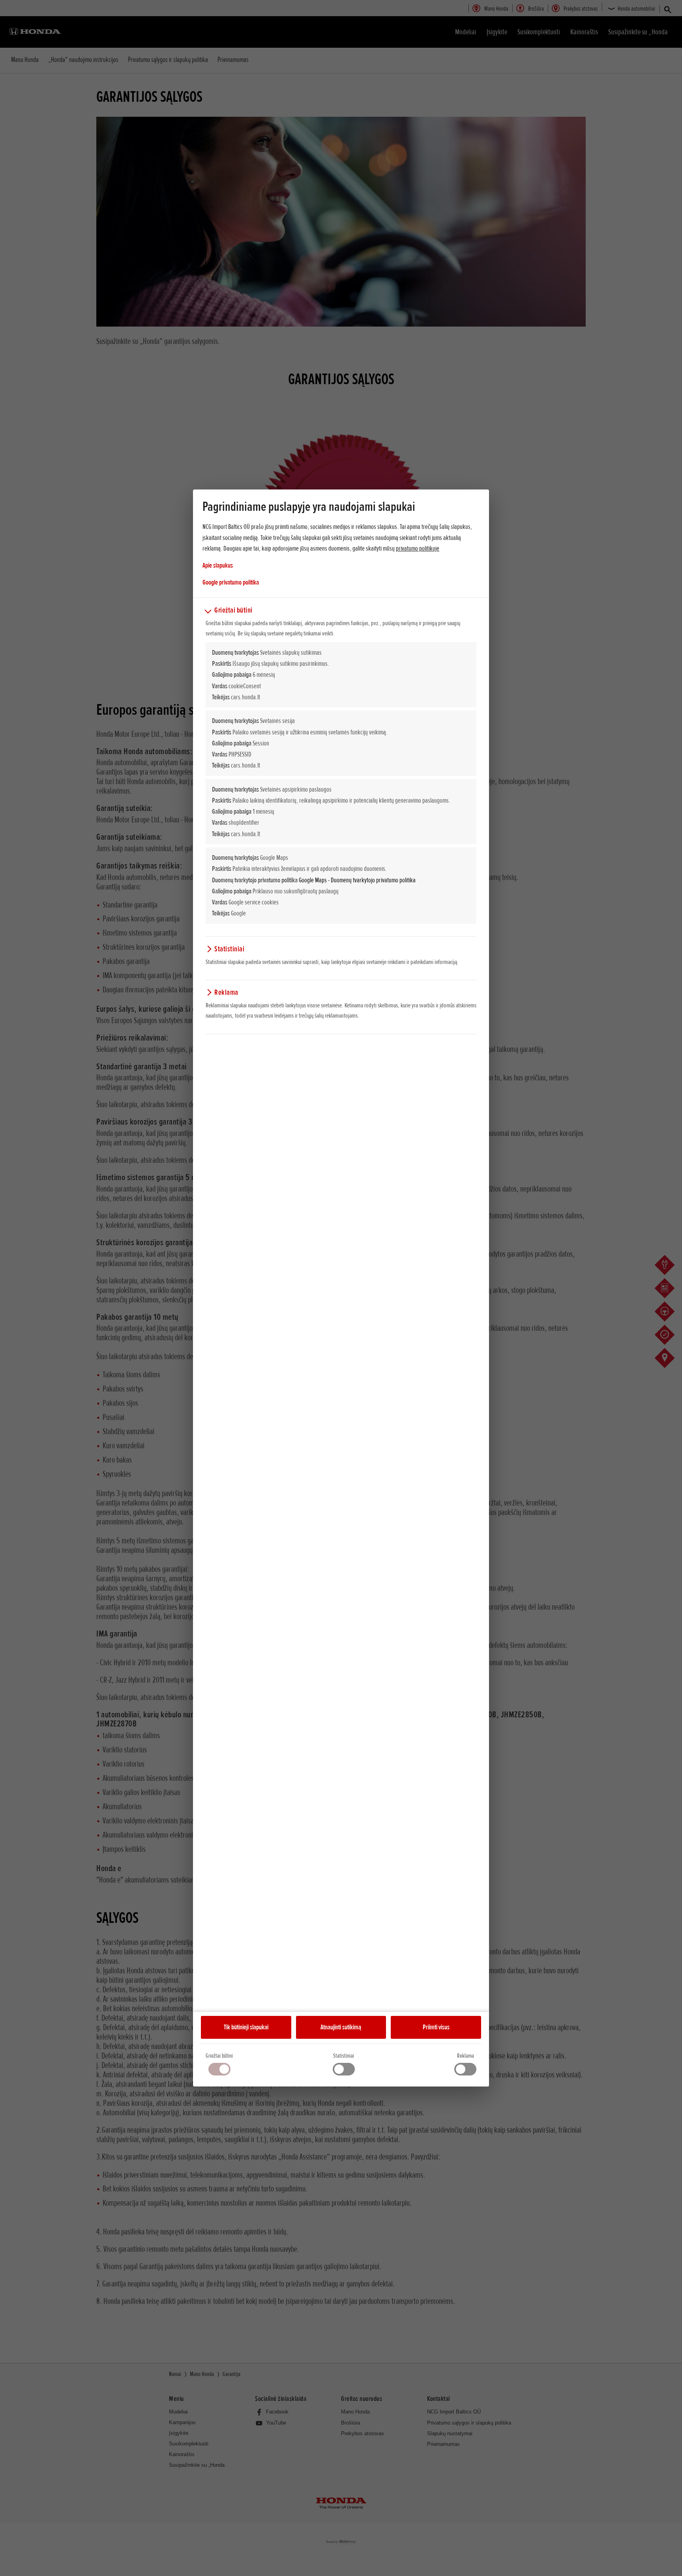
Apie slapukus (218, 565)
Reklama (466, 2056)
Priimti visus (436, 2027)
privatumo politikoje (418, 548)
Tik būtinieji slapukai (246, 2027)
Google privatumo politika (231, 582)
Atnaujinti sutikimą (341, 2027)
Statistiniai (344, 2056)
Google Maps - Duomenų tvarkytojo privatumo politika (357, 880)
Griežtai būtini (219, 2056)
